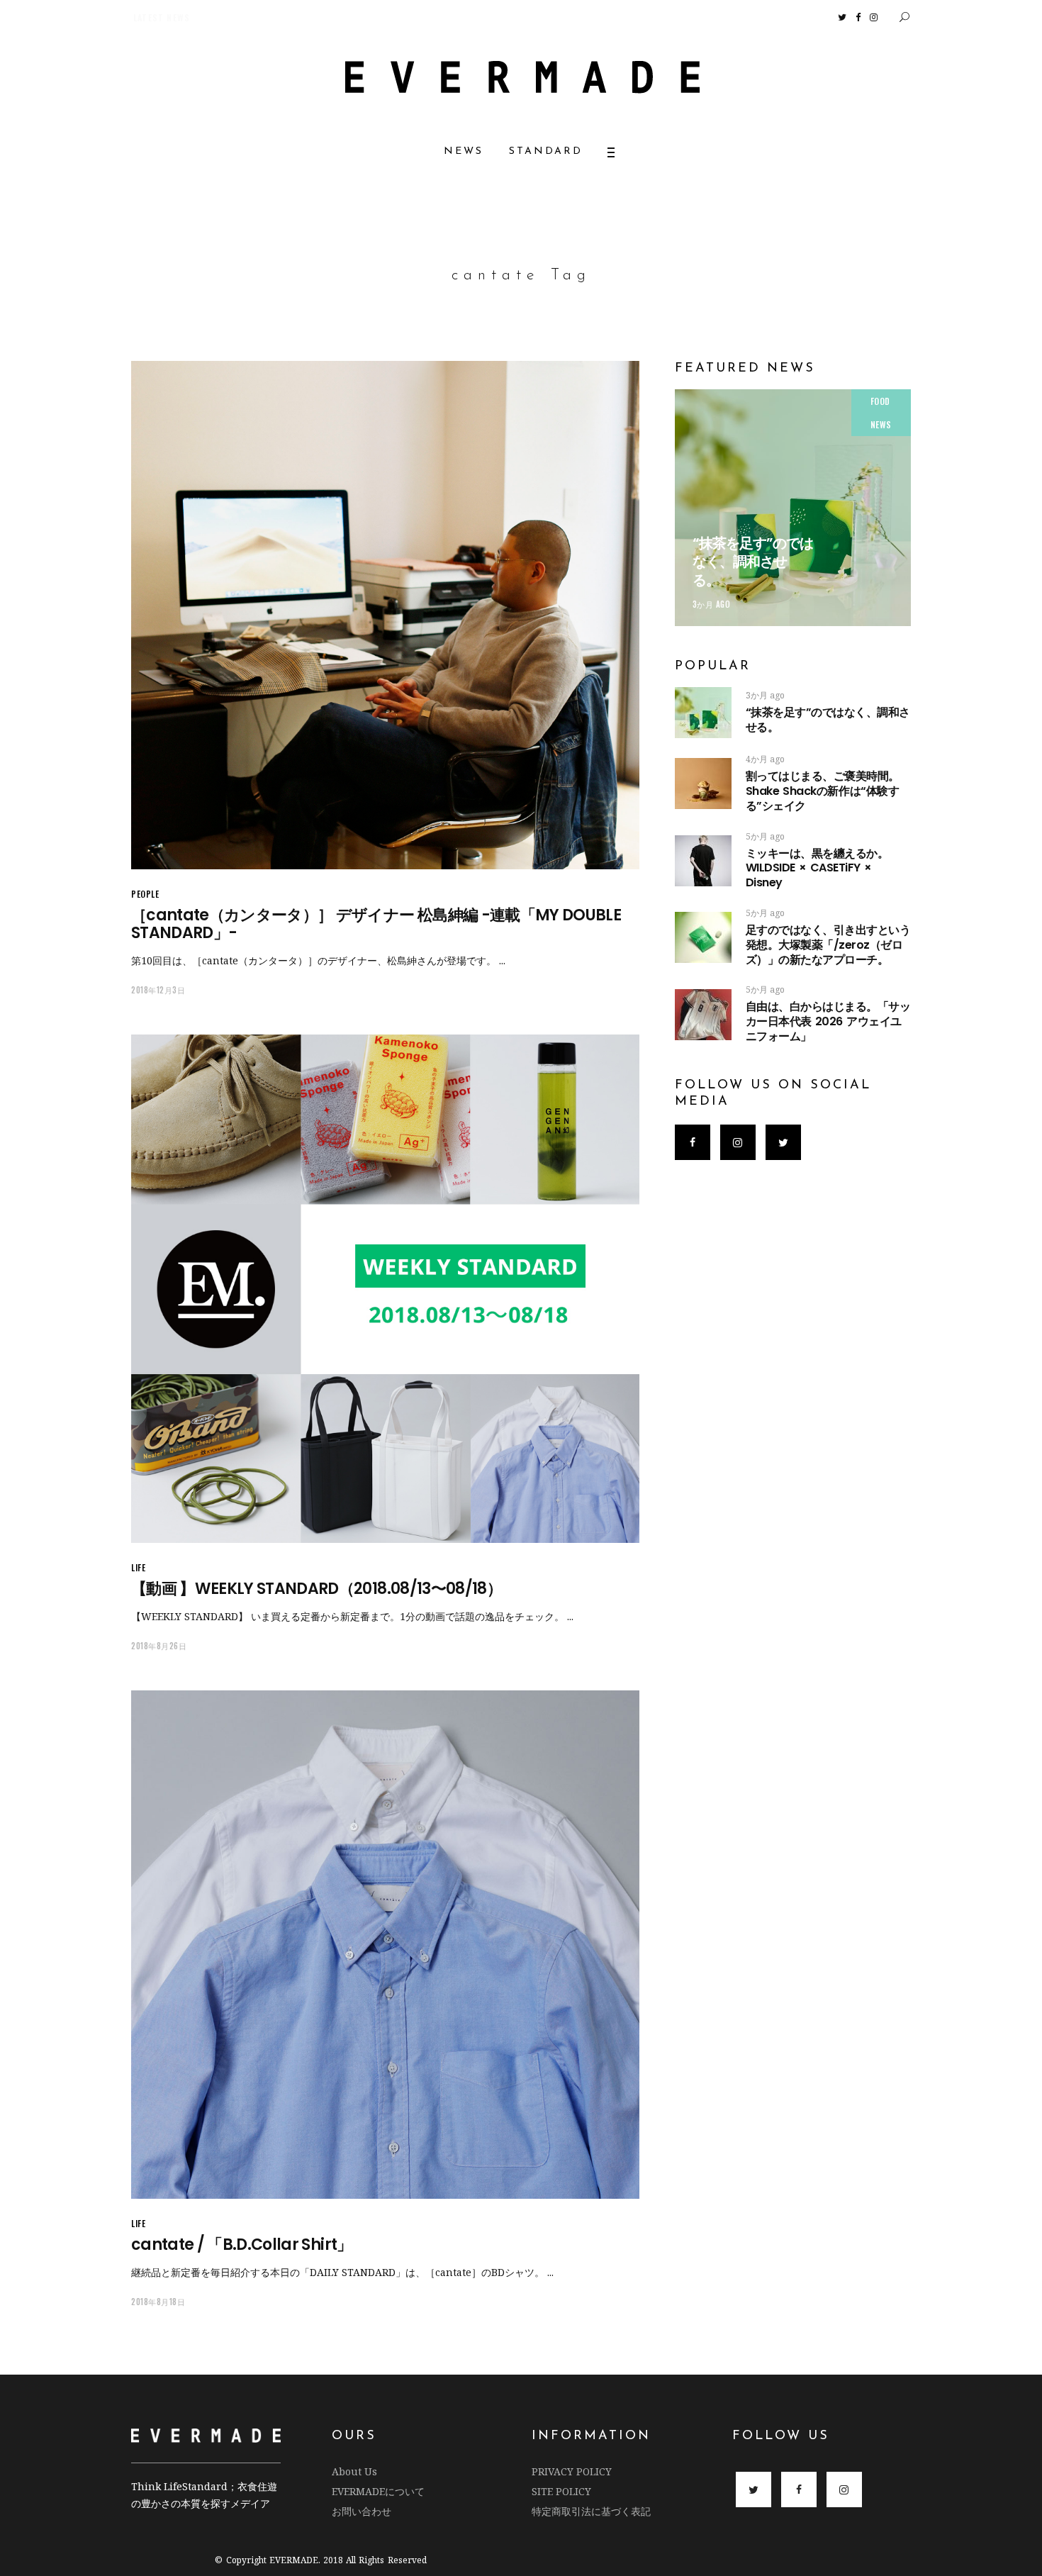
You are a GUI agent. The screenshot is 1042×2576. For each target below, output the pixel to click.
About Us (354, 2471)
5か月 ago (765, 836)
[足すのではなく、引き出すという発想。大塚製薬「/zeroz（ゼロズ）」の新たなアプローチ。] (703, 937)
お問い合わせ (362, 2511)
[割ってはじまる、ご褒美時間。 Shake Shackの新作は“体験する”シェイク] (703, 784)
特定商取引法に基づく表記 (591, 2511)
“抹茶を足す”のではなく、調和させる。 (753, 562)
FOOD (880, 401)
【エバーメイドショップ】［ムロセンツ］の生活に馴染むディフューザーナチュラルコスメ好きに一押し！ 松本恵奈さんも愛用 (344, 17)
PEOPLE (145, 894)
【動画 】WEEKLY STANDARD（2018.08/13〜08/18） (316, 1589)
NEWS (881, 424)
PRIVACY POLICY (572, 2471)
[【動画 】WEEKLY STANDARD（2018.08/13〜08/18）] (385, 1289)
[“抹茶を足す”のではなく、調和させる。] (793, 507)
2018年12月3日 (158, 990)
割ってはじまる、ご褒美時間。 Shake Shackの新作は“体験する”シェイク (867, 791)
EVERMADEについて (378, 2491)
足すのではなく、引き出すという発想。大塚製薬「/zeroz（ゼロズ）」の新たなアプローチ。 (828, 945)
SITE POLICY (561, 2491)
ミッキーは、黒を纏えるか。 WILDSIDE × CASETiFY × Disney (817, 868)
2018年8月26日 (159, 1646)
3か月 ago (712, 604)
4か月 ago (765, 759)
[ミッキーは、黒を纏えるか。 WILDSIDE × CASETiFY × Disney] (703, 861)
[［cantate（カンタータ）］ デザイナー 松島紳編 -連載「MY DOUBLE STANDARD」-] (385, 615)
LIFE (138, 1567)
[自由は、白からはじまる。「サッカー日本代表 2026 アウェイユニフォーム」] (703, 1015)
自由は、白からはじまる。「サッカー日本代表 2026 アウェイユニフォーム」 (828, 1021)
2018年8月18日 (158, 2302)
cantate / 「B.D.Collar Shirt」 (242, 2245)
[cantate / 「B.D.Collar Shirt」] (385, 1945)
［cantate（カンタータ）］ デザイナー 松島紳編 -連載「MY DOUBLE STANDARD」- (376, 924)
